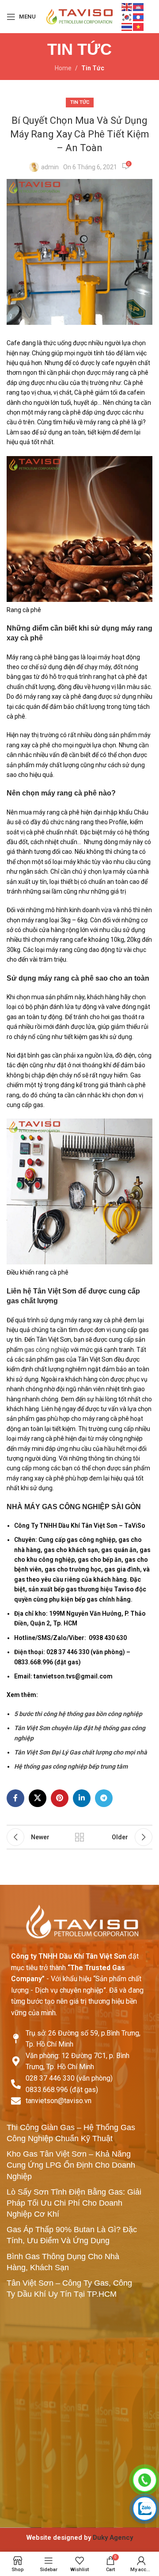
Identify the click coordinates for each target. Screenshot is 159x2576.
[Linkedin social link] (82, 1798)
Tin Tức (93, 68)
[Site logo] (79, 16)
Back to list (79, 1837)
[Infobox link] (79, 2538)
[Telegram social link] (104, 1798)
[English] (127, 7)
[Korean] (127, 16)
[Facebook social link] (15, 1798)
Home (63, 68)
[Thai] (127, 27)
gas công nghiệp (47, 1350)
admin (50, 167)
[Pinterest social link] (60, 1798)
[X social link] (38, 1798)
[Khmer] (139, 7)
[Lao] (139, 16)
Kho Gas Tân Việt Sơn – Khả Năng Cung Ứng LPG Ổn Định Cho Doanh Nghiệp (71, 2165)
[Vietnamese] (139, 27)
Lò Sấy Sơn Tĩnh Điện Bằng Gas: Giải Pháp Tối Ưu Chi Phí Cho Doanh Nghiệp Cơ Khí (74, 2203)
